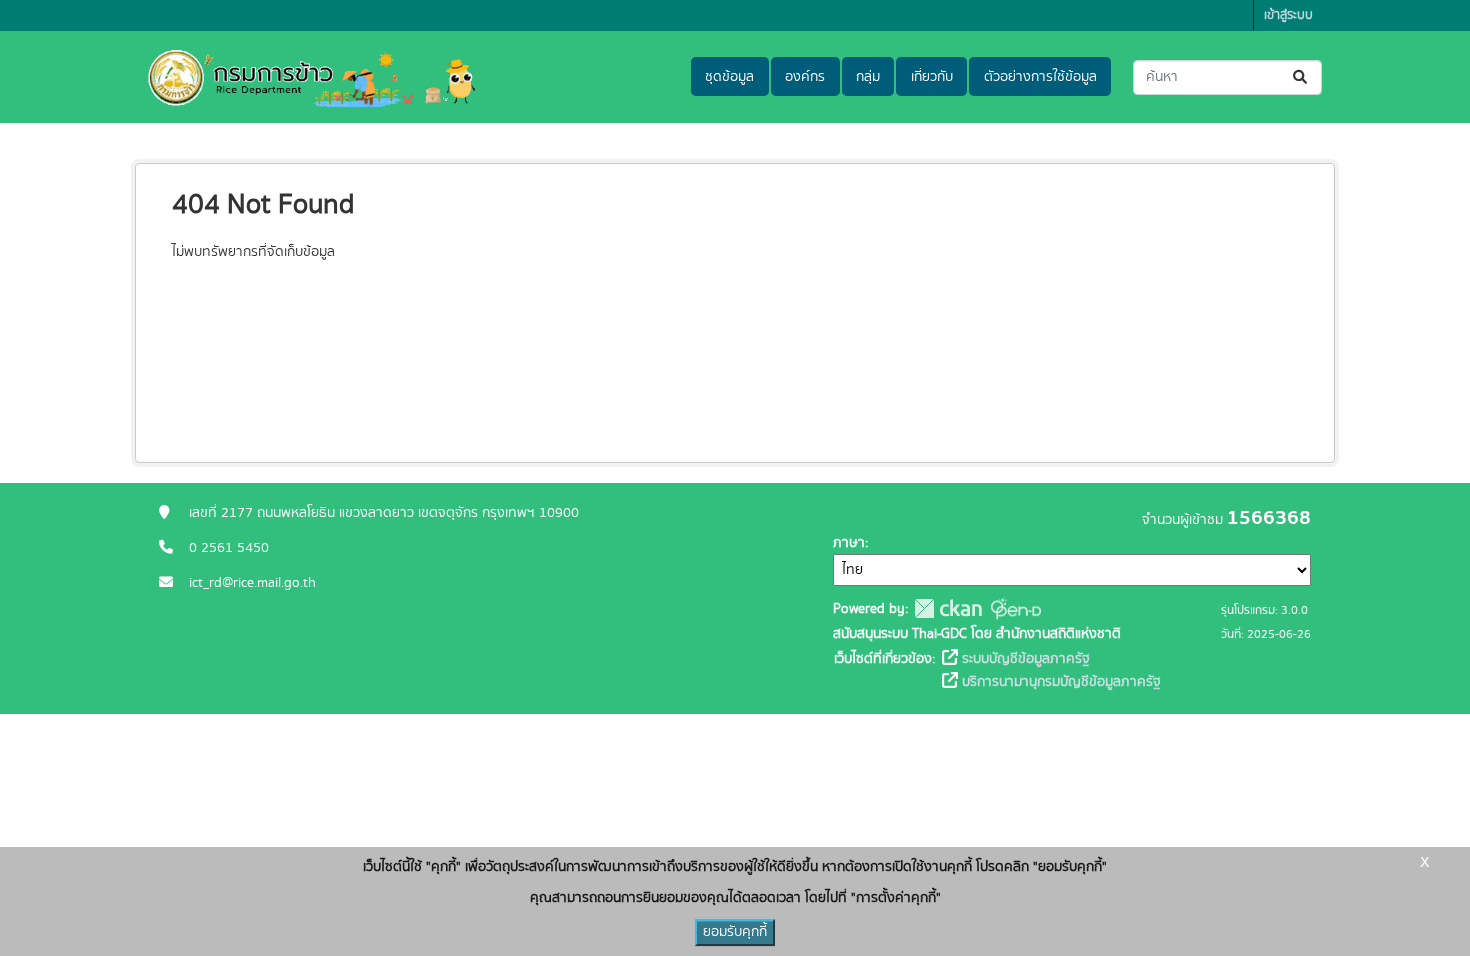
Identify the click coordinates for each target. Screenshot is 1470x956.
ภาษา (849, 543)
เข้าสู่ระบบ (1288, 15)
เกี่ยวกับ (932, 77)
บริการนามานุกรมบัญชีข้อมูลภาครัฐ (1059, 682)
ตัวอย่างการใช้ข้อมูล (1040, 77)
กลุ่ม (868, 77)
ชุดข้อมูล (729, 77)
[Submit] (1301, 77)
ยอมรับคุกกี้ (735, 932)
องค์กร (805, 77)
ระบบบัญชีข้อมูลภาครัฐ (1024, 659)
